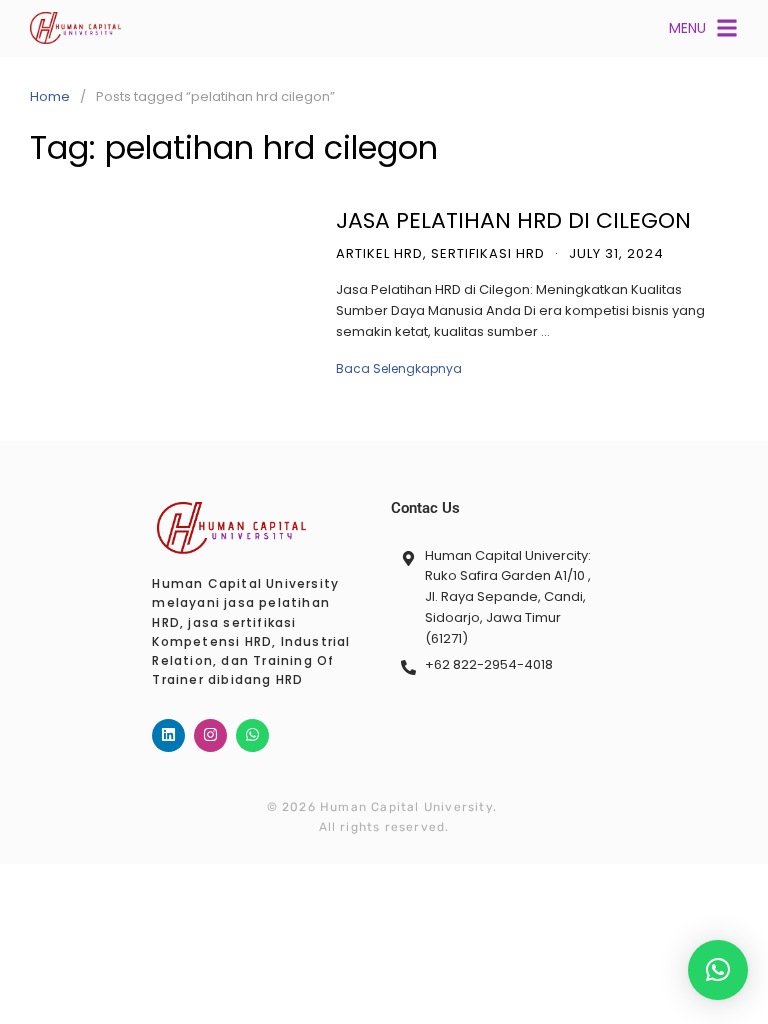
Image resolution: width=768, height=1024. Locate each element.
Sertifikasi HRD (488, 253)
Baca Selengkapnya (399, 368)
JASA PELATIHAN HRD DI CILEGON (513, 220)
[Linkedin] (168, 735)
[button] (718, 970)
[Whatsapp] (252, 735)
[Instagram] (210, 735)
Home (50, 96)
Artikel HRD (379, 253)
